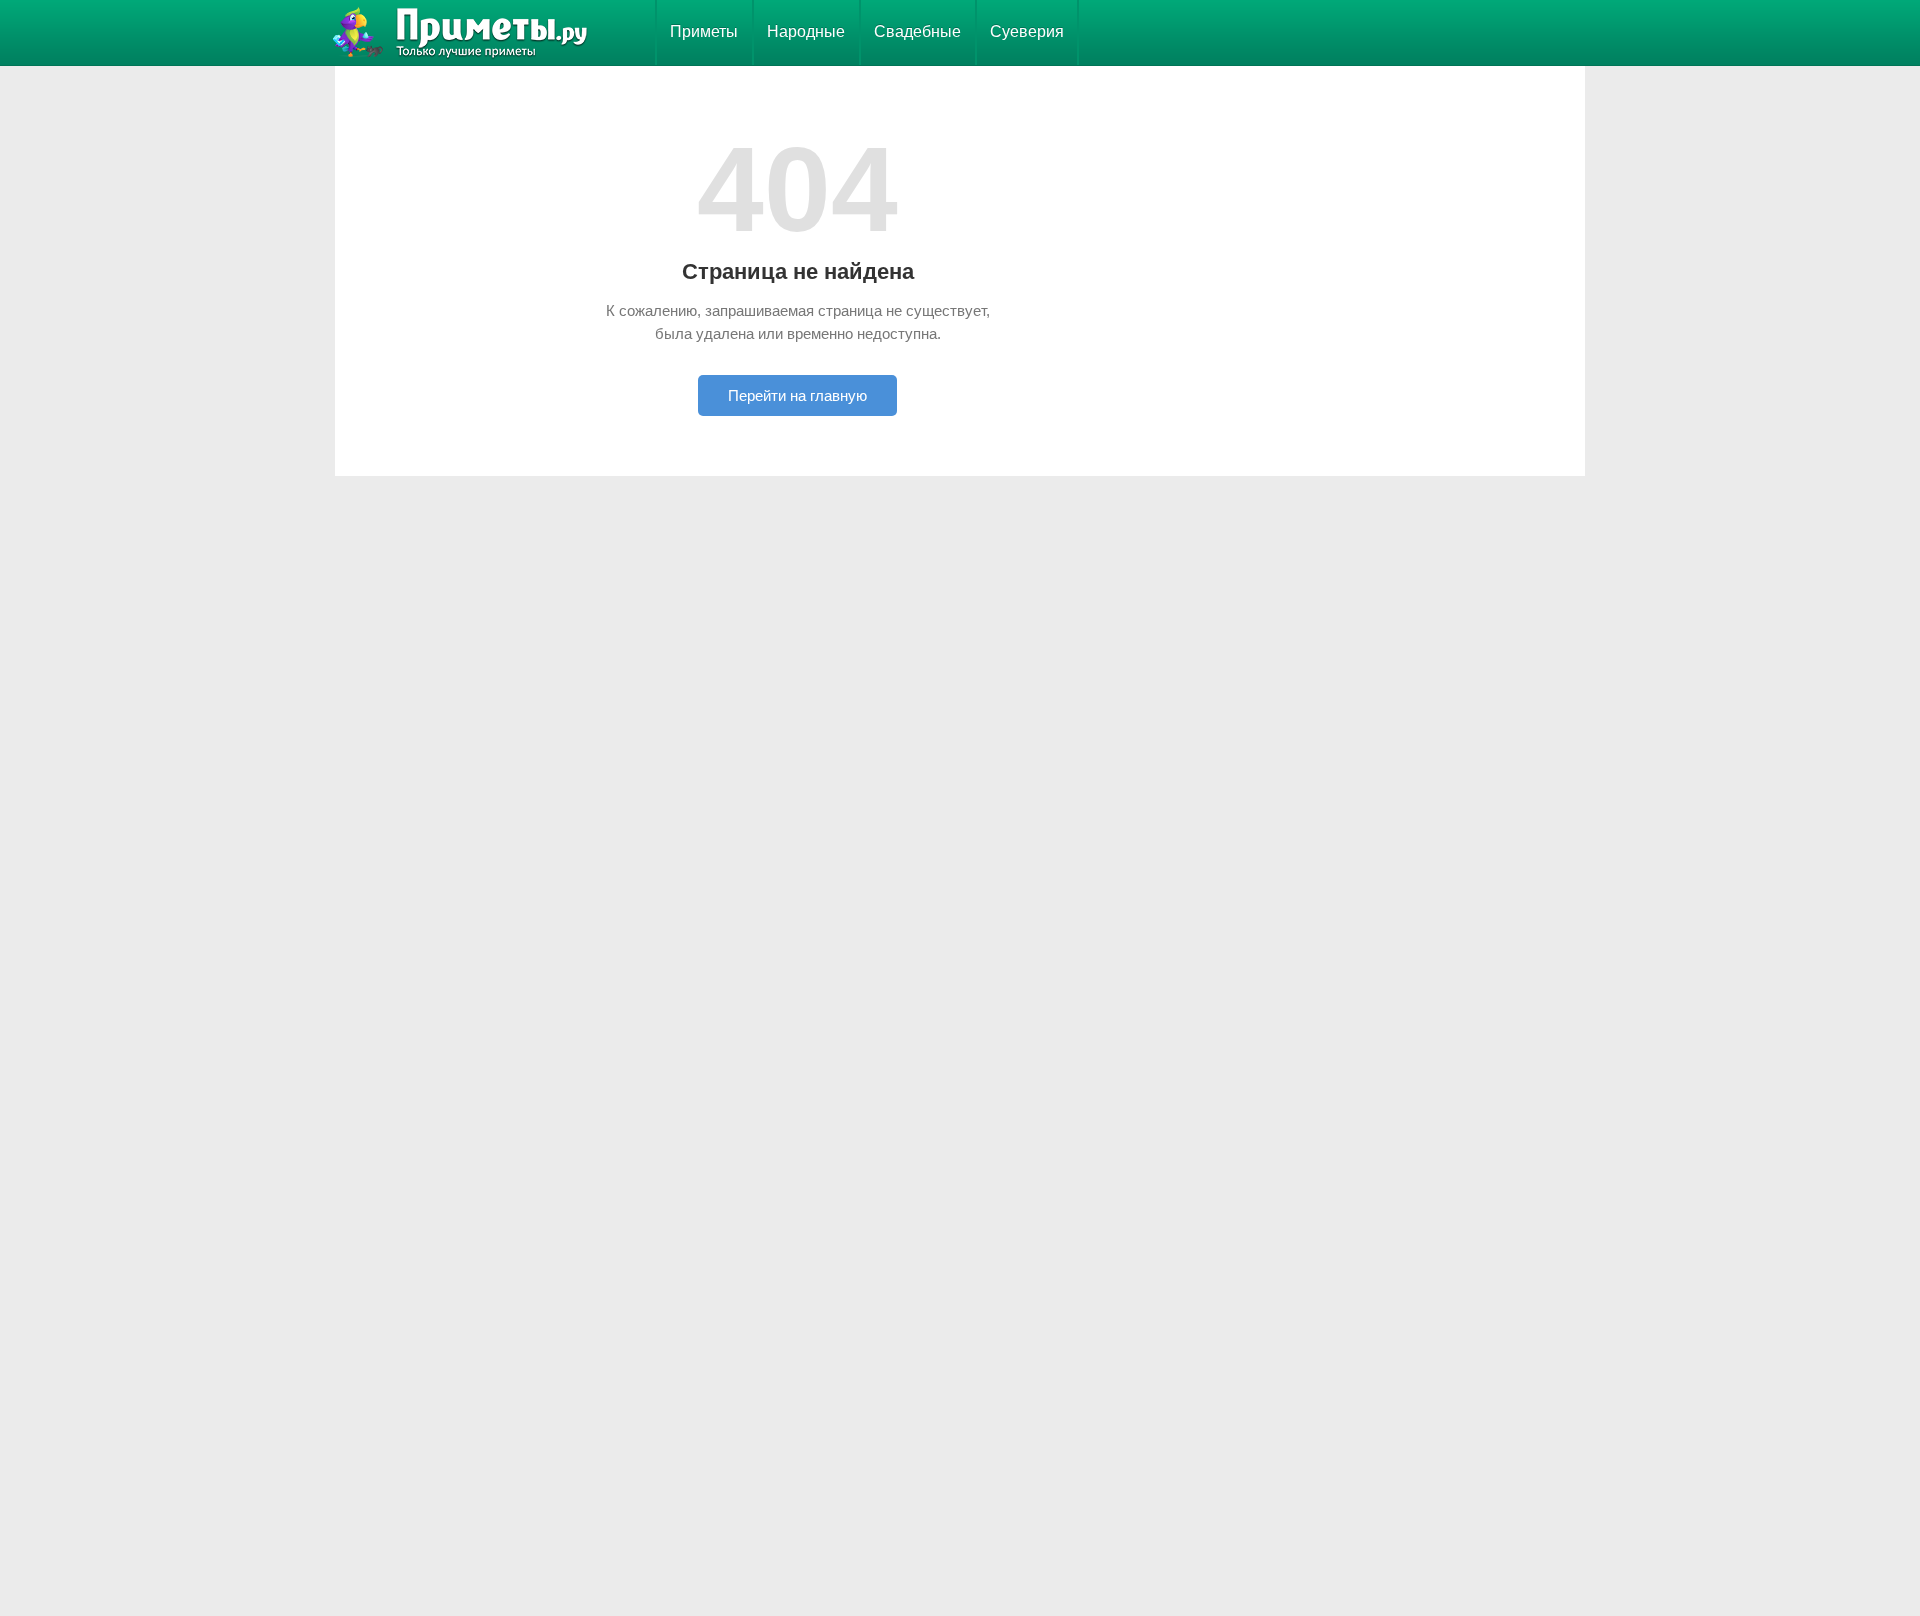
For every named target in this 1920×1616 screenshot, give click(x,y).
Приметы (704, 31)
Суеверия (1027, 31)
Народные (806, 31)
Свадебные (917, 31)
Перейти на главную (797, 395)
